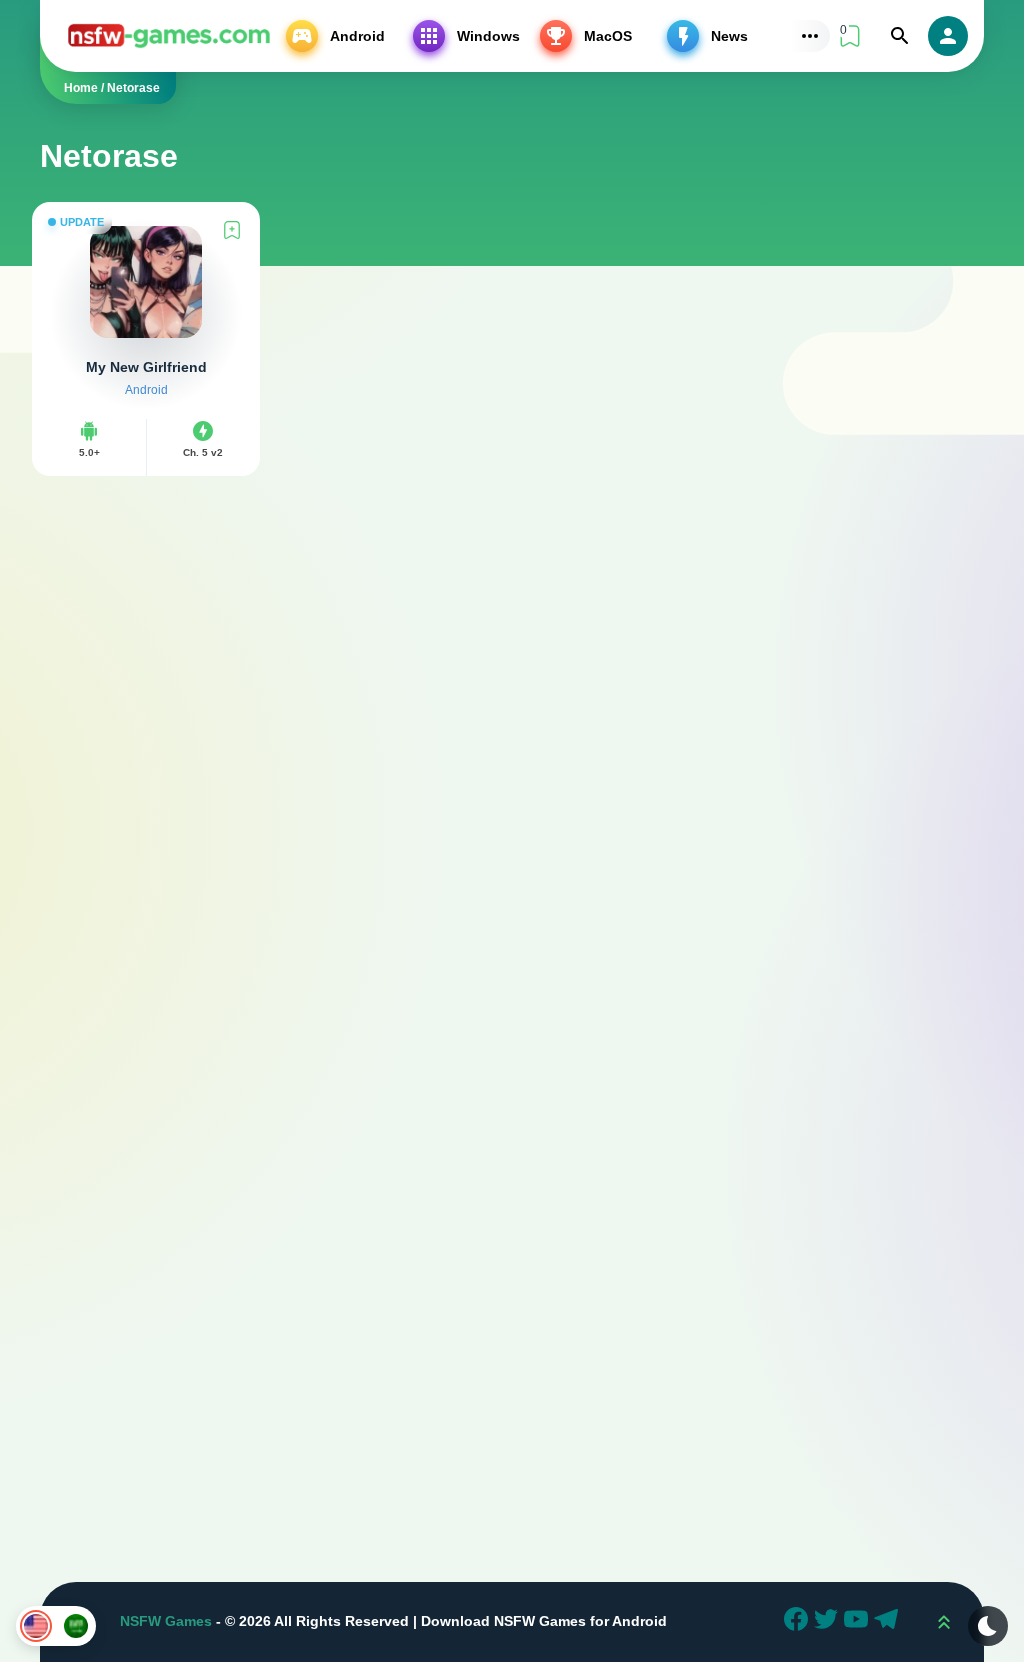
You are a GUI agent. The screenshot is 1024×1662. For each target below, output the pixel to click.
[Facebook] (799, 1622)
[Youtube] (859, 1622)
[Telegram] (889, 1622)
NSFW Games (166, 1621)
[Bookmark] (232, 230)
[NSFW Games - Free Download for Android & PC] (169, 35)
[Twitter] (829, 1622)
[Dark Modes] (988, 1626)
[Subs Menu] (810, 36)
